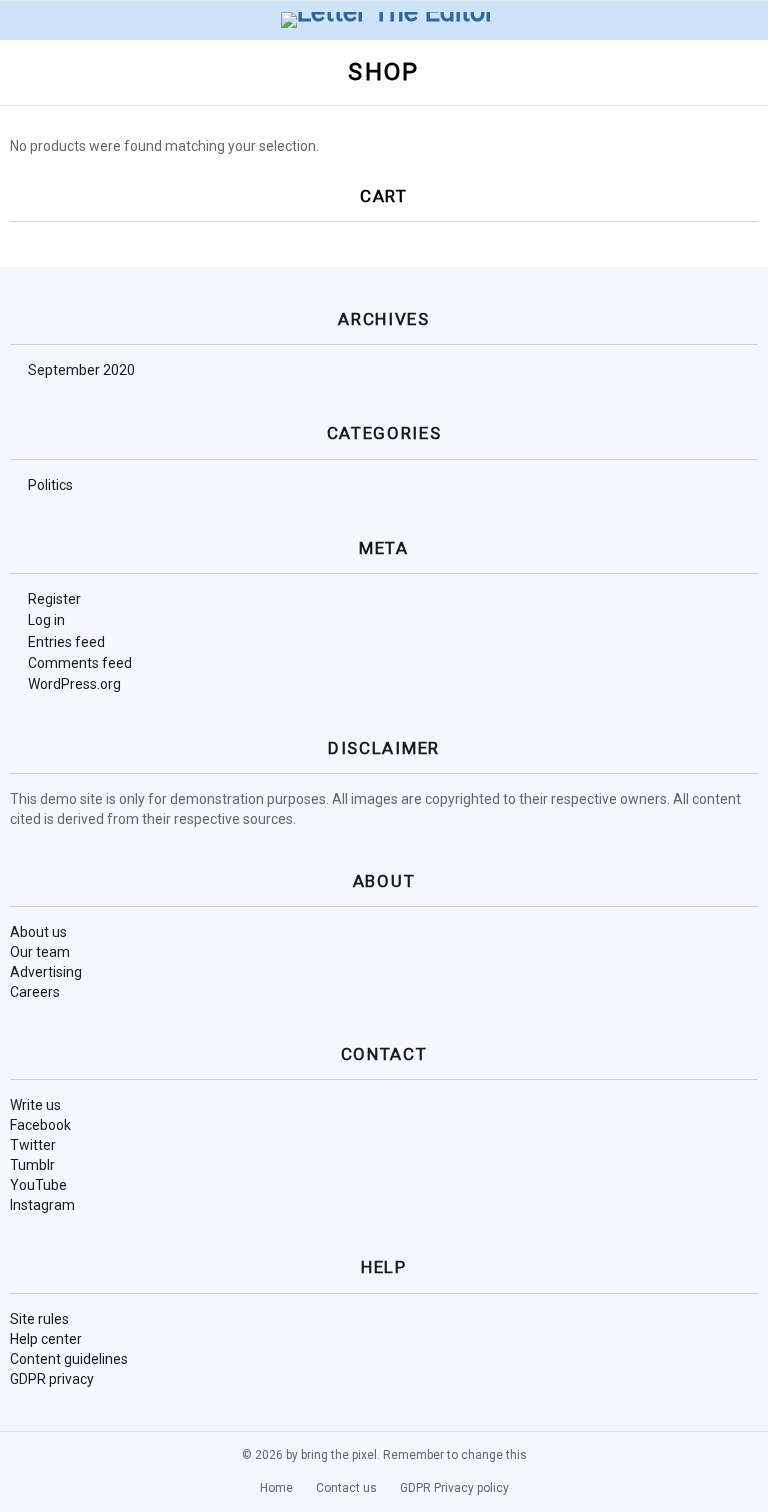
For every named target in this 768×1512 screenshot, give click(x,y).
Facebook (40, 1125)
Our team (40, 952)
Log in (46, 620)
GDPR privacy (52, 1379)
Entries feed (66, 642)
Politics (50, 485)
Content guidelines (69, 1359)
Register (54, 599)
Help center (46, 1339)
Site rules (39, 1319)
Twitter (33, 1145)
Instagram (42, 1205)
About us (38, 932)
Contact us (346, 1488)
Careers (35, 992)
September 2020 (81, 370)
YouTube (38, 1185)
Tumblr (32, 1165)
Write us (35, 1105)
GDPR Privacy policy (454, 1488)
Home (276, 1488)
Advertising (46, 972)
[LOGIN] (746, 20)
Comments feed (80, 663)
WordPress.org (74, 684)
